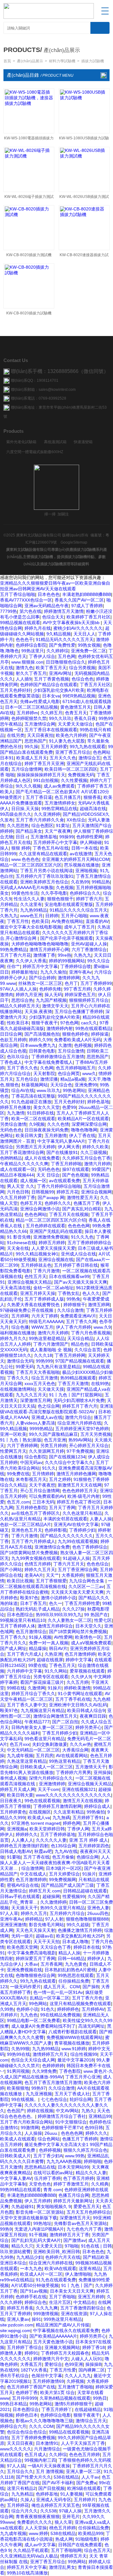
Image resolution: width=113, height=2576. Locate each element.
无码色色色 (11, 1130)
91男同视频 (18, 2071)
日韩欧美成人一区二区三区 (46, 1767)
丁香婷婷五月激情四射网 (57, 1806)
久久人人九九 (78, 2376)
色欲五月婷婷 (13, 1040)
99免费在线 (18, 1474)
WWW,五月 (42, 1327)
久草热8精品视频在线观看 (65, 2398)
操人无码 (53, 995)
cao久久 (89, 1023)
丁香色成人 (11, 1062)
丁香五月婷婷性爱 (82, 1603)
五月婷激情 (56, 1135)
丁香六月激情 (46, 1271)
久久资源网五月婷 (46, 1451)
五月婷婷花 (18, 2505)
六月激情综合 (47, 2449)
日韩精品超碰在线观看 (85, 1891)
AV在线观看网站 (72, 1756)
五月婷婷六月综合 (67, 1913)
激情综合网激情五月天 (55, 1716)
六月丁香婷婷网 (22, 1446)
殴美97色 (29, 1598)
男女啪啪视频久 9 (54, 2206)
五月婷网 (20, 1316)
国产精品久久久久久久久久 (67, 1536)
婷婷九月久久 (13, 1338)
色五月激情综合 (31, 1632)
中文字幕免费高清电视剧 (32, 1953)
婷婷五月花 (67, 1192)
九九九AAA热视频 (64, 2161)
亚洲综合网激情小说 (40, 1209)
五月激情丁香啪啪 (75, 2387)
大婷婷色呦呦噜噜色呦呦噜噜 (40, 944)
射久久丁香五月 (31, 673)
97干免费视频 (80, 1451)
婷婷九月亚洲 (29, 995)
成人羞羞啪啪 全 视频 (51, 1350)
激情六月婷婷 (97, 1164)
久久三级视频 (94, 1152)
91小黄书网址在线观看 (80, 1694)
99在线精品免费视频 (60, 2015)
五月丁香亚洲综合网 (78, 1570)
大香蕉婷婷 (73, 1575)
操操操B (93, 2364)
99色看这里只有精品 (45, 1739)
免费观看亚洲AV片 (78, 1316)
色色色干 (24, 639)
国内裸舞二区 (92, 2370)
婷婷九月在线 (38, 628)
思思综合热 (22, 1000)
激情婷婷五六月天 (50, 2054)
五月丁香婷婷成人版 (44, 1299)
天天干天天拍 (46, 1942)
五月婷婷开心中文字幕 (55, 842)
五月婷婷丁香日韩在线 (76, 1265)
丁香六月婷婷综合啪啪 (59, 1186)
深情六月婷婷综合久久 (51, 1778)
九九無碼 (61, 1818)
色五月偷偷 (63, 1857)
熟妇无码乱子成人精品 (38, 1609)
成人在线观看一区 (18, 1169)
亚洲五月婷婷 (91, 2297)
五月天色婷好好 (15, 690)
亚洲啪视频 (86, 871)
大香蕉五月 (31, 2364)
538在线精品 (66, 2477)
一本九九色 (31, 2268)
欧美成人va (39, 1818)
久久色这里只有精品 (82, 1513)
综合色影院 (35, 1457)
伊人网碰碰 (91, 842)
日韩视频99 (43, 1192)
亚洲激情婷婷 (52, 1784)
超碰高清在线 (93, 809)
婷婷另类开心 (89, 1727)
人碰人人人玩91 (87, 2359)
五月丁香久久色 (22, 1068)
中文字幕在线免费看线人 (49, 1062)
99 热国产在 (96, 1615)
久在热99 (80, 882)
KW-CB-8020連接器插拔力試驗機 (84, 256)
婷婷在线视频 (40, 2111)
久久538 (48, 2511)
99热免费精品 (13, 949)
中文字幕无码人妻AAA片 (61, 1141)
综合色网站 (49, 2139)
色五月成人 (35, 2454)
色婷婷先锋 (50, 989)
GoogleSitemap (74, 542)
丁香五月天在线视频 (69, 1214)
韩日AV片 (58, 1648)
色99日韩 (94, 2128)
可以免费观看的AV (47, 1496)
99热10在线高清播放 (27, 2573)
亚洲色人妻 (98, 1908)
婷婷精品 (34, 1919)
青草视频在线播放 (72, 2043)
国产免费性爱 (62, 645)
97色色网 (69, 1023)
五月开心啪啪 (74, 916)
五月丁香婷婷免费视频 (33, 2438)
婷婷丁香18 (94, 2347)
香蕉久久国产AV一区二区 (79, 600)
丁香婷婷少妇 (82, 1530)
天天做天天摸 (51, 1389)
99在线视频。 (25, 2099)
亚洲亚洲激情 (13, 1925)
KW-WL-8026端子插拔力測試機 (29, 198)
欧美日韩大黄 (29, 1135)
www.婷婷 (38, 2533)
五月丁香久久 (13, 1637)
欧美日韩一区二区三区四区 (71, 769)
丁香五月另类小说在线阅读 (46, 871)
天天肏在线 (18, 1248)
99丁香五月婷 (77, 989)
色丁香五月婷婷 (78, 2178)
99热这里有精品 (65, 1761)
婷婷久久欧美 (95, 1147)
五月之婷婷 (60, 1479)
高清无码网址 (91, 2026)
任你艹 (13, 966)
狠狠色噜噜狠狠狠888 (87, 1919)
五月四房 (45, 1756)
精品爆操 (38, 1648)
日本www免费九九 (38, 1045)
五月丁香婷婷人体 (18, 1626)
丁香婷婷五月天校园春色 (65, 2353)
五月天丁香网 (62, 1508)
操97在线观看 (76, 1169)
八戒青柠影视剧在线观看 (73, 2032)
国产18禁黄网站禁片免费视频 (29, 1553)
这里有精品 (90, 2268)
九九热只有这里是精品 (58, 1367)
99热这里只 (33, 651)
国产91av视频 (34, 2291)
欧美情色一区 (88, 1637)
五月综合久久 (20, 2471)
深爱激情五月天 (75, 2218)
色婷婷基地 (47, 2494)
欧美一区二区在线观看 (33, 1119)
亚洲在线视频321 (79, 1789)
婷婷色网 (72, 1823)
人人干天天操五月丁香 (83, 2443)
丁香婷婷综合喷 (76, 966)
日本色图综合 (20, 1615)
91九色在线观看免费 (56, 2280)
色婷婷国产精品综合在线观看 (49, 685)
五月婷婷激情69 (48, 2381)
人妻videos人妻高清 (35, 1423)
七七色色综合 (54, 2099)
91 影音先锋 (19, 1237)
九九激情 (16, 1113)
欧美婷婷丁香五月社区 (89, 617)
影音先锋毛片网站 (46, 1925)
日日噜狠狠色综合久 (66, 662)
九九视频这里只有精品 (43, 1710)
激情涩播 (49, 1079)
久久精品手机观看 (31, 2550)
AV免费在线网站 (67, 921)
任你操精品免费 (74, 1981)
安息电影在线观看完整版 (69, 904)
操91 (36, 2319)
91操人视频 (40, 1637)
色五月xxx (20, 1744)
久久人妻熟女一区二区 (70, 1620)
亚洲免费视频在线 (24, 1970)
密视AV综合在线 (23, 1885)
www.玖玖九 (48, 1090)
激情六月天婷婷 (53, 1333)
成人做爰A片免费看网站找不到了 (43, 2026)
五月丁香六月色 (87, 1998)
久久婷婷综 (57, 651)
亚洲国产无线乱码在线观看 (56, 1231)
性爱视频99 (74, 1896)
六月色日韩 (18, 1192)
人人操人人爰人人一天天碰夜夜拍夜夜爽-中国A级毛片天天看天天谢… (55, 1863)
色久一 (56, 1603)
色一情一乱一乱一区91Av (58, 1992)
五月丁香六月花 (15, 955)
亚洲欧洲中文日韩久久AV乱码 (78, 1705)
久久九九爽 (47, 2308)
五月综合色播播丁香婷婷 (79, 1011)
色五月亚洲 (55, 1440)
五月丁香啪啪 (62, 2297)
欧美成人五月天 (32, 758)
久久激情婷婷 (53, 1902)
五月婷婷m (27, 713)
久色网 (47, 1068)
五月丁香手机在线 (73, 1699)
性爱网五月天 (13, 1451)
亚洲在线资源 (74, 2314)
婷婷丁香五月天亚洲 (44, 763)
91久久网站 (56, 1671)
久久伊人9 (81, 1677)
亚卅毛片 (71, 2517)
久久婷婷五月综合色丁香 (86, 1158)
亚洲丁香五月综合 (73, 752)
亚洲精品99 (100, 2116)
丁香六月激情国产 (51, 1344)
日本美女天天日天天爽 (72, 2291)
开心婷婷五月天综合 (89, 1446)
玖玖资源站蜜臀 (15, 2252)
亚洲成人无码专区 (54, 2500)
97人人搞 (16, 2466)
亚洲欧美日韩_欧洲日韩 (56, 2252)
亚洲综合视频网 (96, 1192)
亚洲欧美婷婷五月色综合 (44, 882)
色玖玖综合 (18, 1057)
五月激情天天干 (91, 1767)
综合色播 (20, 1327)
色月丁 (71, 983)
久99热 (7, 2009)
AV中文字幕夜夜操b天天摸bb (72, 623)
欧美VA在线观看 (60, 2268)
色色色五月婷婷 (84, 2454)
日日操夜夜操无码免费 (46, 1130)
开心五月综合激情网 (40, 1491)
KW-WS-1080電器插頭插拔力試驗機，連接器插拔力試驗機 (29, 140)
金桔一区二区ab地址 (53, 1288)
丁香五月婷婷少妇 (60, 1733)
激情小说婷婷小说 (58, 1598)
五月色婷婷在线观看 (46, 1226)
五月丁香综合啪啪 (18, 594)
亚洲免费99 (86, 1085)
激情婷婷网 (69, 978)
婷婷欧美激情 (77, 1688)
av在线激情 (81, 854)
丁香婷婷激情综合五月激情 (58, 1057)
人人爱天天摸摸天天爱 (53, 1248)
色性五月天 (35, 1276)
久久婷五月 (51, 713)
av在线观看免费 (65, 1181)
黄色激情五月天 (76, 707)
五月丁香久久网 (81, 1322)
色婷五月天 (31, 1203)
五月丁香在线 (36, 1857)
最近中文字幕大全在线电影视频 (31, 927)
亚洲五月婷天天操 (38, 1293)
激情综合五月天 (91, 2421)
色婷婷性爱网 (89, 837)
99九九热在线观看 (88, 747)
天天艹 (52, 1575)
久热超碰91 (23, 2206)
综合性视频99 (84, 2054)
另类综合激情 (13, 1124)
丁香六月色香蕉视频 (91, 1333)
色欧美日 (40, 921)
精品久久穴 (22, 2246)
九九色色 (29, 2015)
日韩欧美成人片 (15, 2156)
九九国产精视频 (51, 1000)
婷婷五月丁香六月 (80, 1406)
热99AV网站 (80, 1440)
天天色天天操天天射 (35, 1930)
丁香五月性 (18, 921)
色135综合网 (63, 1846)
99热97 (39, 2088)
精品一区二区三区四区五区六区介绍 (51, 1220)
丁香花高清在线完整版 (33, 1096)
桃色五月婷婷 (62, 2528)
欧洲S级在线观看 (84, 2488)
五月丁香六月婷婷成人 (33, 1541)
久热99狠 (20, 2049)
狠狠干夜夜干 (45, 1023)
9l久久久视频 (28, 786)
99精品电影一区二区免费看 (34, 2020)
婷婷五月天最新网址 (73, 2201)
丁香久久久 (18, 1378)
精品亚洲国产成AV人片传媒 (63, 2325)
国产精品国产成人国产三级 (67, 1885)
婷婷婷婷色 (68, 2009)
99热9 (6, 2229)
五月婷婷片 (85, 2500)
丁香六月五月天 (69, 1564)
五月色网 (67, 656)
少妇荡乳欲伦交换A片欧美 (59, 690)
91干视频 (38, 2235)
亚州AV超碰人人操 (89, 944)
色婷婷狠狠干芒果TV (62, 2128)
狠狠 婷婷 (21, 848)
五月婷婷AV (93, 2009)
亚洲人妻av (18, 2319)
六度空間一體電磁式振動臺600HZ (35, 452)
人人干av (90, 2477)
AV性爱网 (63, 1637)
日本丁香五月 (33, 1603)
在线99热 (100, 1384)
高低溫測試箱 (55, 442)
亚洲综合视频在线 (56, 1260)
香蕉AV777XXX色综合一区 (26, 600)
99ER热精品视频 (79, 696)
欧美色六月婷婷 (71, 735)
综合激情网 (32, 1868)
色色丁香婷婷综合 (90, 1547)
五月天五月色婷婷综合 (89, 2212)
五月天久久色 (63, 758)
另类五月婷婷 (53, 1446)
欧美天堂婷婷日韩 (47, 1829)
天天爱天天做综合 (75, 724)
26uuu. (51, 2133)
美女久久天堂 (46, 1107)
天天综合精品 (80, 1338)
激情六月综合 (78, 1417)
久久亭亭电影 (54, 893)
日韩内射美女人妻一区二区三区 (42, 1727)
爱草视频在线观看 (87, 1671)
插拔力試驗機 (93, 61)
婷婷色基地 (98, 1102)
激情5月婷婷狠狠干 (73, 2404)
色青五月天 (76, 713)
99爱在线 (37, 1665)
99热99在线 (19, 2054)
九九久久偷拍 (53, 972)
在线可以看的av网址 (53, 2173)
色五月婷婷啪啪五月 (76, 1068)
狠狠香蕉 (92, 797)
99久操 (31, 747)
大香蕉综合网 (75, 1750)
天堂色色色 (40, 2184)
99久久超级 (78, 1925)
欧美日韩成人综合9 (86, 1710)
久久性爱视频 (74, 780)
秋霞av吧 (43, 1851)
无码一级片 (22, 1936)
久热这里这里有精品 (27, 1761)
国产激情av (75, 2240)
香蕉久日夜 (85, 718)
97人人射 (54, 1919)
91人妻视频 (72, 2494)
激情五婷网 (99, 1305)
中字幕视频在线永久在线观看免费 (66, 2330)
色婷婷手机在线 (31, 2297)
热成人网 (64, 2539)
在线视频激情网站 (18, 1389)
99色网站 (38, 2004)
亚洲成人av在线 (47, 1417)
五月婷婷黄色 (13, 1812)
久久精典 (100, 2184)
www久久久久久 (16, 2449)
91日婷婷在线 (40, 1113)
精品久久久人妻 (91, 2173)
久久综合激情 (70, 1310)
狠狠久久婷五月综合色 (85, 2150)
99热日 (100, 2398)
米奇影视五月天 (31, 1479)
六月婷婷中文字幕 (24, 1671)
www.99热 (75, 2156)
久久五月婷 (78, 1682)
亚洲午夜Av (80, 972)
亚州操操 (102, 1772)
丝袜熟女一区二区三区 (40, 983)
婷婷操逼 (100, 1034)
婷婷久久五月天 (40, 1570)
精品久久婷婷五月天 (20, 1006)
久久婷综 (58, 2454)
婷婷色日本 (27, 2415)
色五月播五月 (68, 797)
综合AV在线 (23, 1090)
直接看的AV (97, 921)
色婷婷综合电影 (56, 2415)
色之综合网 (49, 1406)
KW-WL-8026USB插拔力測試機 (84, 198)
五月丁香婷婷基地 (58, 1834)
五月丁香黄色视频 (51, 679)
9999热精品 (41, 1429)
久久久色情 (58, 1124)
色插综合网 (88, 1857)
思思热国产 (35, 741)
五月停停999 (24, 2398)
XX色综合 (76, 820)
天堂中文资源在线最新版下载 (29, 2218)
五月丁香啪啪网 (66, 2550)
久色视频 (65, 887)
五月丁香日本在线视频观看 (51, 730)
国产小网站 (11, 1570)
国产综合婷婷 (42, 978)
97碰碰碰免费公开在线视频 (27, 1310)
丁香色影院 (70, 2071)
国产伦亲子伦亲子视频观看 (67, 938)
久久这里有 (31, 904)
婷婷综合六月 (13, 2426)
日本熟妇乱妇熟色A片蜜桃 (70, 1970)
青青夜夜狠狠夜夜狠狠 (38, 2517)
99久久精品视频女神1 (37, 1254)
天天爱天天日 (49, 2246)
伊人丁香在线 (82, 1135)
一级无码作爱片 (25, 1987)
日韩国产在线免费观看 (80, 2545)
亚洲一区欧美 (13, 1434)
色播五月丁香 (87, 1203)
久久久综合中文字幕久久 (69, 1462)
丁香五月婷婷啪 (66, 1164)
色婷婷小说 (27, 2009)
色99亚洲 (74, 2364)
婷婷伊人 (96, 1958)
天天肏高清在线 (15, 1288)
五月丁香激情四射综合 (82, 2308)
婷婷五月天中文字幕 (27, 2567)
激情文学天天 (55, 1006)
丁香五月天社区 (95, 685)
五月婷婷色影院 (31, 1508)
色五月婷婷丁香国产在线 (31, 2387)
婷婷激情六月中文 (51, 2359)
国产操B (91, 1987)
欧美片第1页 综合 (57, 2392)
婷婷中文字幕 (79, 1660)
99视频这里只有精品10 (23, 1620)
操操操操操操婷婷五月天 (41, 775)
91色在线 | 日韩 (96, 2246)
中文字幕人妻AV (16, 2178)
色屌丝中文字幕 (47, 2376)
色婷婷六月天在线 (63, 2257)
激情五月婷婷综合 (55, 1626)
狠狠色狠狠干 (60, 899)
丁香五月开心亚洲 (83, 2077)
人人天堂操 (36, 2528)
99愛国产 (101, 1169)
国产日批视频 (51, 2488)
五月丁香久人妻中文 (27, 1705)
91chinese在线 (22, 1243)
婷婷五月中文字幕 (40, 966)
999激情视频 (46, 2314)
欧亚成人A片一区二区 (41, 2274)
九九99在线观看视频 (78, 1541)
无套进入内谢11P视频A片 (39, 2229)
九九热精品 (22, 2494)
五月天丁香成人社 (72, 2094)
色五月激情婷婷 (80, 1654)
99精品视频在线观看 (20, 623)
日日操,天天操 (25, 809)
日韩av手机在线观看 (20, 1896)
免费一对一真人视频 (49, 1643)
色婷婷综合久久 (85, 893)
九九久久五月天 (31, 1395)
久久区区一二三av (86, 1586)
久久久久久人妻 (51, 1840)
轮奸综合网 (81, 2099)
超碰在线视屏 (50, 1660)
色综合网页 (69, 1073)
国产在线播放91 (62, 1152)
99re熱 (65, 955)
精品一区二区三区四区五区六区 (31, 865)
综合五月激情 (45, 1378)
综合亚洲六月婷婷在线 (79, 1423)
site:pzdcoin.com (17, 2325)
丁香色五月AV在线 (51, 848)
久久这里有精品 (69, 1812)
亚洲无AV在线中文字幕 (76, 1524)
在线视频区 (40, 1812)
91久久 (49, 1468)
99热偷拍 (96, 1812)
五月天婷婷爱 (54, 747)
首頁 (7, 61)
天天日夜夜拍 (40, 735)
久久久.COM (41, 2426)
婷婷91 (31, 2353)
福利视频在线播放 (18, 1333)
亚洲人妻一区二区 (83, 2471)
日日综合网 (11, 1034)
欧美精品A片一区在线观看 (83, 1119)
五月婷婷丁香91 (88, 1818)
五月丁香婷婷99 (96, 983)
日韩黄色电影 (42, 1051)
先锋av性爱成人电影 (40, 701)
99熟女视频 (89, 645)
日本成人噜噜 (75, 1942)
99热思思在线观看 (76, 1975)
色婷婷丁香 (27, 2392)
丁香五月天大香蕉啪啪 (38, 1372)
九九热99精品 (34, 910)
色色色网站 (35, 1214)
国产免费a (86, 2483)
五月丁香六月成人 (24, 1654)
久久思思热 (18, 825)
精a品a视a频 (73, 1079)
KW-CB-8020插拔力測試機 (29, 255)
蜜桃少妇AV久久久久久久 (78, 628)
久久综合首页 (88, 1350)
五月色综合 (27, 1079)
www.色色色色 (25, 859)
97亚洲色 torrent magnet (36, 1823)
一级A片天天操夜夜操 (49, 2466)
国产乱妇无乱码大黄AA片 (36, 2240)
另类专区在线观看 (51, 1677)
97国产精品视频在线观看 (80, 1361)
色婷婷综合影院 (31, 645)
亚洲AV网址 (60, 673)
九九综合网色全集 (87, 1581)
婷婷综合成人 (97, 1806)
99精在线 (16, 1688)
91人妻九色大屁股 (67, 741)
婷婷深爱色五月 (80, 995)
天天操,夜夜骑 (38, 1011)
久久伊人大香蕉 (31, 961)
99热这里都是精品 (47, 1338)
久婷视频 (75, 2381)
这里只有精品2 (21, 2488)
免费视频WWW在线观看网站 (75, 2037)
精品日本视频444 (17, 1175)
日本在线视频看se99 (69, 1276)
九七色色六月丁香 (84, 2229)
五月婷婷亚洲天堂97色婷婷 (82, 1429)
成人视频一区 (33, 1181)
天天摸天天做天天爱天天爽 (77, 1592)
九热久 (88, 2111)
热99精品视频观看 (78, 1378)
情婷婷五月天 (73, 2556)
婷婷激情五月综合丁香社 (62, 2116)
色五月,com (18, 1502)
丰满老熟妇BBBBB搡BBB (87, 594)
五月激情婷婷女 (60, 803)
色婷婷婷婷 (53, 2066)
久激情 (65, 1045)
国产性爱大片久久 (34, 2477)
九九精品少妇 (30, 2257)
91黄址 (63, 825)
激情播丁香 (44, 955)
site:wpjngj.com (15, 2330)
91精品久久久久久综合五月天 (78, 910)
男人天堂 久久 (21, 1186)
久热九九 (9, 916)
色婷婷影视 (56, 1530)
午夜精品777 (37, 1722)
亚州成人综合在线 (78, 1254)
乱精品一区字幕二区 (50, 1998)
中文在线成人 (33, 1874)
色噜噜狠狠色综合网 (35, 1975)
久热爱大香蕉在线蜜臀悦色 (34, 1305)
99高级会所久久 (16, 814)
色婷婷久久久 (58, 1203)
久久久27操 (73, 1609)
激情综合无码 (20, 1361)
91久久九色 (82, 1237)
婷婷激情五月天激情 (64, 611)
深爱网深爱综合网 (89, 1124)
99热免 (73, 1299)
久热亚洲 (53, 1654)
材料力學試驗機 (62, 61)
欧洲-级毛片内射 (84, 1496)
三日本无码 (43, 1502)
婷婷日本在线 (87, 1947)
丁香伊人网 (78, 1829)
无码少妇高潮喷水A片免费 (79, 1400)
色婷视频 (83, 1045)
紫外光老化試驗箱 (21, 442)
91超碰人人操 (76, 1558)
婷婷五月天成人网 (18, 1789)
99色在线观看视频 (42, 1801)
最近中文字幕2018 (76, 2060)
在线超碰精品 (88, 2409)
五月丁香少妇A (48, 2156)
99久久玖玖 (60, 718)
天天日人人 (84, 634)
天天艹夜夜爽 (58, 831)
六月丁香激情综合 (89, 949)
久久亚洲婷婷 (47, 814)
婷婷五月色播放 (15, 1107)
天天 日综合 (48, 1175)
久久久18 (43, 1355)
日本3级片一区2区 (64, 1868)
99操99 (67, 837)
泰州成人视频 (13, 1778)
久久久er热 (81, 1744)
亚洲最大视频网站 (62, 2347)
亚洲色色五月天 (27, 1530)
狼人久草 (63, 2522)
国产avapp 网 (51, 1197)
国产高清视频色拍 (42, 1034)
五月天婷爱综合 (64, 1874)
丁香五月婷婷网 (70, 1355)
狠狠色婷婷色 (75, 1034)
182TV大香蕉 (34, 2370)
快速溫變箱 (83, 442)
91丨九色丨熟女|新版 (21, 1440)
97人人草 (9, 1913)
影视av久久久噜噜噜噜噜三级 (44, 2421)
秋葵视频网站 (35, 1085)
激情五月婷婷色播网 (76, 1474)
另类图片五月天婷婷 (35, 1147)
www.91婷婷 (74, 2049)
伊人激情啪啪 (78, 2274)
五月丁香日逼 (39, 797)
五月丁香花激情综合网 (22, 1152)
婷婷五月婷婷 (52, 1243)
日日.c (22, 837)
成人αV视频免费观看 (91, 1643)
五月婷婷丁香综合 (24, 2347)
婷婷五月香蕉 (20, 2308)
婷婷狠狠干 (74, 1305)
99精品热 (101, 882)
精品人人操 (69, 1953)
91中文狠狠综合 (71, 2122)
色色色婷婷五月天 (80, 1491)
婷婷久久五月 (34, 1913)
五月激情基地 (44, 837)
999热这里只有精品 (63, 2319)
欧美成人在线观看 (18, 2139)
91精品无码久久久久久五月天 (65, 639)
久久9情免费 (44, 2071)
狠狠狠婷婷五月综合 (89, 1000)
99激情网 (30, 2128)
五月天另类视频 (96, 1434)
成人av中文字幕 (40, 2545)
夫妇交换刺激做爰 (50, 1744)
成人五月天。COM (62, 1987)
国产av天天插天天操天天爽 (81, 1282)
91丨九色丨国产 (77, 2285)
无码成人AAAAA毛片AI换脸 (27, 887)
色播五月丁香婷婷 (80, 2139)
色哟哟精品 (11, 1158)
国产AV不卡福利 (58, 2483)
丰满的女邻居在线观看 (65, 1519)
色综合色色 (83, 679)
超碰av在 (45, 1936)
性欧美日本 (18, 1023)
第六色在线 (30, 611)
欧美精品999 (91, 2533)
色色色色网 (79, 1226)
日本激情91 (47, 2443)
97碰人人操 (70, 2511)
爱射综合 (53, 2364)
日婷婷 (52, 916)
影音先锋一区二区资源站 (40, 2212)
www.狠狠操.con (27, 662)
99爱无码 (25, 1367)
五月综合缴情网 (27, 769)
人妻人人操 (101, 1519)
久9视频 (37, 1124)
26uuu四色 (98, 1913)
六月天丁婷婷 (45, 1316)
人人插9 (24, 679)
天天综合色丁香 (56, 1947)
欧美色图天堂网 (22, 1947)
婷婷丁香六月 (89, 899)
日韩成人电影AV (16, 1851)
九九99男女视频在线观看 (36, 1558)
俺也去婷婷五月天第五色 (56, 2505)
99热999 (44, 1361)
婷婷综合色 (35, 2302)
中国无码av (31, 1462)
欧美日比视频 (20, 1581)
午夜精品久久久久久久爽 (24, 1164)
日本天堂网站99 (73, 2167)
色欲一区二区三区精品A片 (26, 1524)
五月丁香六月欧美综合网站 (26, 2122)
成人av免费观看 (59, 786)
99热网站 (77, 2562)
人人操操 (33, 2133)
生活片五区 (60, 2302)
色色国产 (16, 2111)
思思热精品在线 (40, 2167)
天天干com (48, 1789)
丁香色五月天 (62, 1665)
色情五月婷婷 (38, 1564)
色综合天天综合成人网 (33, 2060)
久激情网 (36, 1688)
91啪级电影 (87, 2539)
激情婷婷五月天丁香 (69, 2235)
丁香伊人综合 (42, 656)
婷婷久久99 (40, 1040)
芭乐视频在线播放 (82, 865)
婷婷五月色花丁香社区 (79, 1502)
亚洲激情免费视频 (51, 1237)
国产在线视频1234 (67, 1457)
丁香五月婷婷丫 (57, 2409)
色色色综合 (98, 1564)
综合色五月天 (97, 2550)
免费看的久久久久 (35, 2522)
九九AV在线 (66, 1851)
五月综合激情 (71, 1051)
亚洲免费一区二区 (89, 651)
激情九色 (24, 668)
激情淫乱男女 (62, 2567)
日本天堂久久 (89, 1626)
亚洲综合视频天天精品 (30, 1282)
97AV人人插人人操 (18, 989)
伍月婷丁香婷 (47, 2178)
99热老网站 (74, 1090)
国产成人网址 (13, 1648)
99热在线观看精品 (93, 1028)
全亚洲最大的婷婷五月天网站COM (75, 859)
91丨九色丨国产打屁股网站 (76, 1395)
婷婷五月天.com (45, 1891)
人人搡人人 (22, 1840)
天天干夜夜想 (42, 1485)
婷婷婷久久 (27, 1834)
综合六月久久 (24, 2511)
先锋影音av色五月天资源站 (81, 2223)
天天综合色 (61, 1085)
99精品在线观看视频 (69, 2432)
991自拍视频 (46, 780)
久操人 (27, 2500)
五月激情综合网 (40, 724)
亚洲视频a (17, 1829)
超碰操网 (51, 1896)
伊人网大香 (69, 1147)
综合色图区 (42, 825)
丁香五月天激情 (73, 1384)
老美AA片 (34, 1575)
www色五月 (31, 916)
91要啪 (14, 1857)
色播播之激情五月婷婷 (80, 1930)
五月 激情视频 (50, 2471)
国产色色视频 (75, 1175)
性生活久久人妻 (29, 899)
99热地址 (42, 2223)
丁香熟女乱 (69, 1293)
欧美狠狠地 (18, 2088)
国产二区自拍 (65, 1722)
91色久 (48, 2009)
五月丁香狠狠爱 (51, 1581)
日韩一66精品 (71, 1958)
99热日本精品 (13, 2404)
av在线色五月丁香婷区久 (36, 1513)
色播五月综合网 (74, 2195)
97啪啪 (72, 2246)
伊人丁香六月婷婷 (73, 1327)
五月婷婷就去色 (36, 1265)
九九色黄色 (76, 1964)
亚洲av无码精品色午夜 (47, 606)
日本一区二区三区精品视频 (31, 707)
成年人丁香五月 (79, 927)
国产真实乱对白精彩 (82, 1209)
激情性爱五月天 (82, 1197)
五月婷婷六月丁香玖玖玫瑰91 (45, 876)
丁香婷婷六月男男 (73, 1772)
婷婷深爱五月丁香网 (35, 1958)
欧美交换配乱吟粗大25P (80, 1936)
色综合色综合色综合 (27, 2432)
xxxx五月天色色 (40, 1384)
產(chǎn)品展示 (30, 61)
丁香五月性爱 (63, 2370)
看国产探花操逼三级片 (42, 1682)
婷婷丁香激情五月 (71, 2184)
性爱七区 (103, 1620)
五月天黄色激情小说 (53, 2342)
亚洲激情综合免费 (52, 1547)
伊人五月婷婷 (38, 2201)
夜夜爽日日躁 (93, 1716)
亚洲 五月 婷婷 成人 (89, 1840)
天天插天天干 (24, 1908)
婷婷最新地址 (24, 972)
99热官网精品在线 (59, 809)
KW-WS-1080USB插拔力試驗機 (84, 140)
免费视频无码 (81, 775)
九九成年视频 (20, 1756)
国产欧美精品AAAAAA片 (53, 2336)
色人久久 (91, 1293)
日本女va (51, 696)
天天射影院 (44, 1073)
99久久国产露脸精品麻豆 (53, 1434)
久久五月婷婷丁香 (18, 1197)
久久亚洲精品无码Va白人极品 (29, 2556)
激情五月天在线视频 (83, 1801)
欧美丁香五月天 (51, 668)
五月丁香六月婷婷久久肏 (40, 820)
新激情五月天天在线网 (80, 1485)
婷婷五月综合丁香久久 (33, 1694)
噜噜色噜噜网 (84, 1130)
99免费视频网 (62, 1880)
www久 (89, 1073)
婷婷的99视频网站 (67, 961)
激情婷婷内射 (60, 1028)
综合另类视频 (82, 668)
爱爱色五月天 (87, 2206)
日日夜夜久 (11, 1801)
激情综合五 (89, 758)
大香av (31, 1964)
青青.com (53, 2190)
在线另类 (16, 735)
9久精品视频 (59, 634)
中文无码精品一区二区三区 (33, 1750)
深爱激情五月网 (35, 1400)
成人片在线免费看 (42, 1158)
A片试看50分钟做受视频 (35, 2285)
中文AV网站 (67, 2111)
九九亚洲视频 (39, 2094)
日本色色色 (49, 594)
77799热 (8, 611)
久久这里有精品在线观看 (43, 854)
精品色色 (80, 1344)
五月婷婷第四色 (94, 1846)
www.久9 (102, 1327)
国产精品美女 (29, 831)
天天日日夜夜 (20, 2443)
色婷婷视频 (50, 2150)
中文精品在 (84, 2302)
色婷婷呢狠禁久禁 (29, 718)
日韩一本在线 (84, 848)
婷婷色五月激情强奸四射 (24, 1846)
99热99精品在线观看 (20, 2190)
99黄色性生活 (25, 893)
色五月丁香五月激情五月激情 (53, 2082)
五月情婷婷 (43, 1474)
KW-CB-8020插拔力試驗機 (29, 313)
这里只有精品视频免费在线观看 (80, 2004)
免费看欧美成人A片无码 (77, 1040)
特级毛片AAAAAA (46, 1322)
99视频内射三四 (40, 2460)
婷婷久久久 (96, 2133)
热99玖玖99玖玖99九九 (59, 1615)
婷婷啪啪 (93, 2161)
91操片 (55, 1688)
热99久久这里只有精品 (62, 1908)
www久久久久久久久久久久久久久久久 (73, 1795)
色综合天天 (53, 617)
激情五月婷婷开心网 (49, 949)
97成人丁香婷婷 (87, 606)
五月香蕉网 (51, 1964)
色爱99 (69, 1107)
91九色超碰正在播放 (31, 1102)
